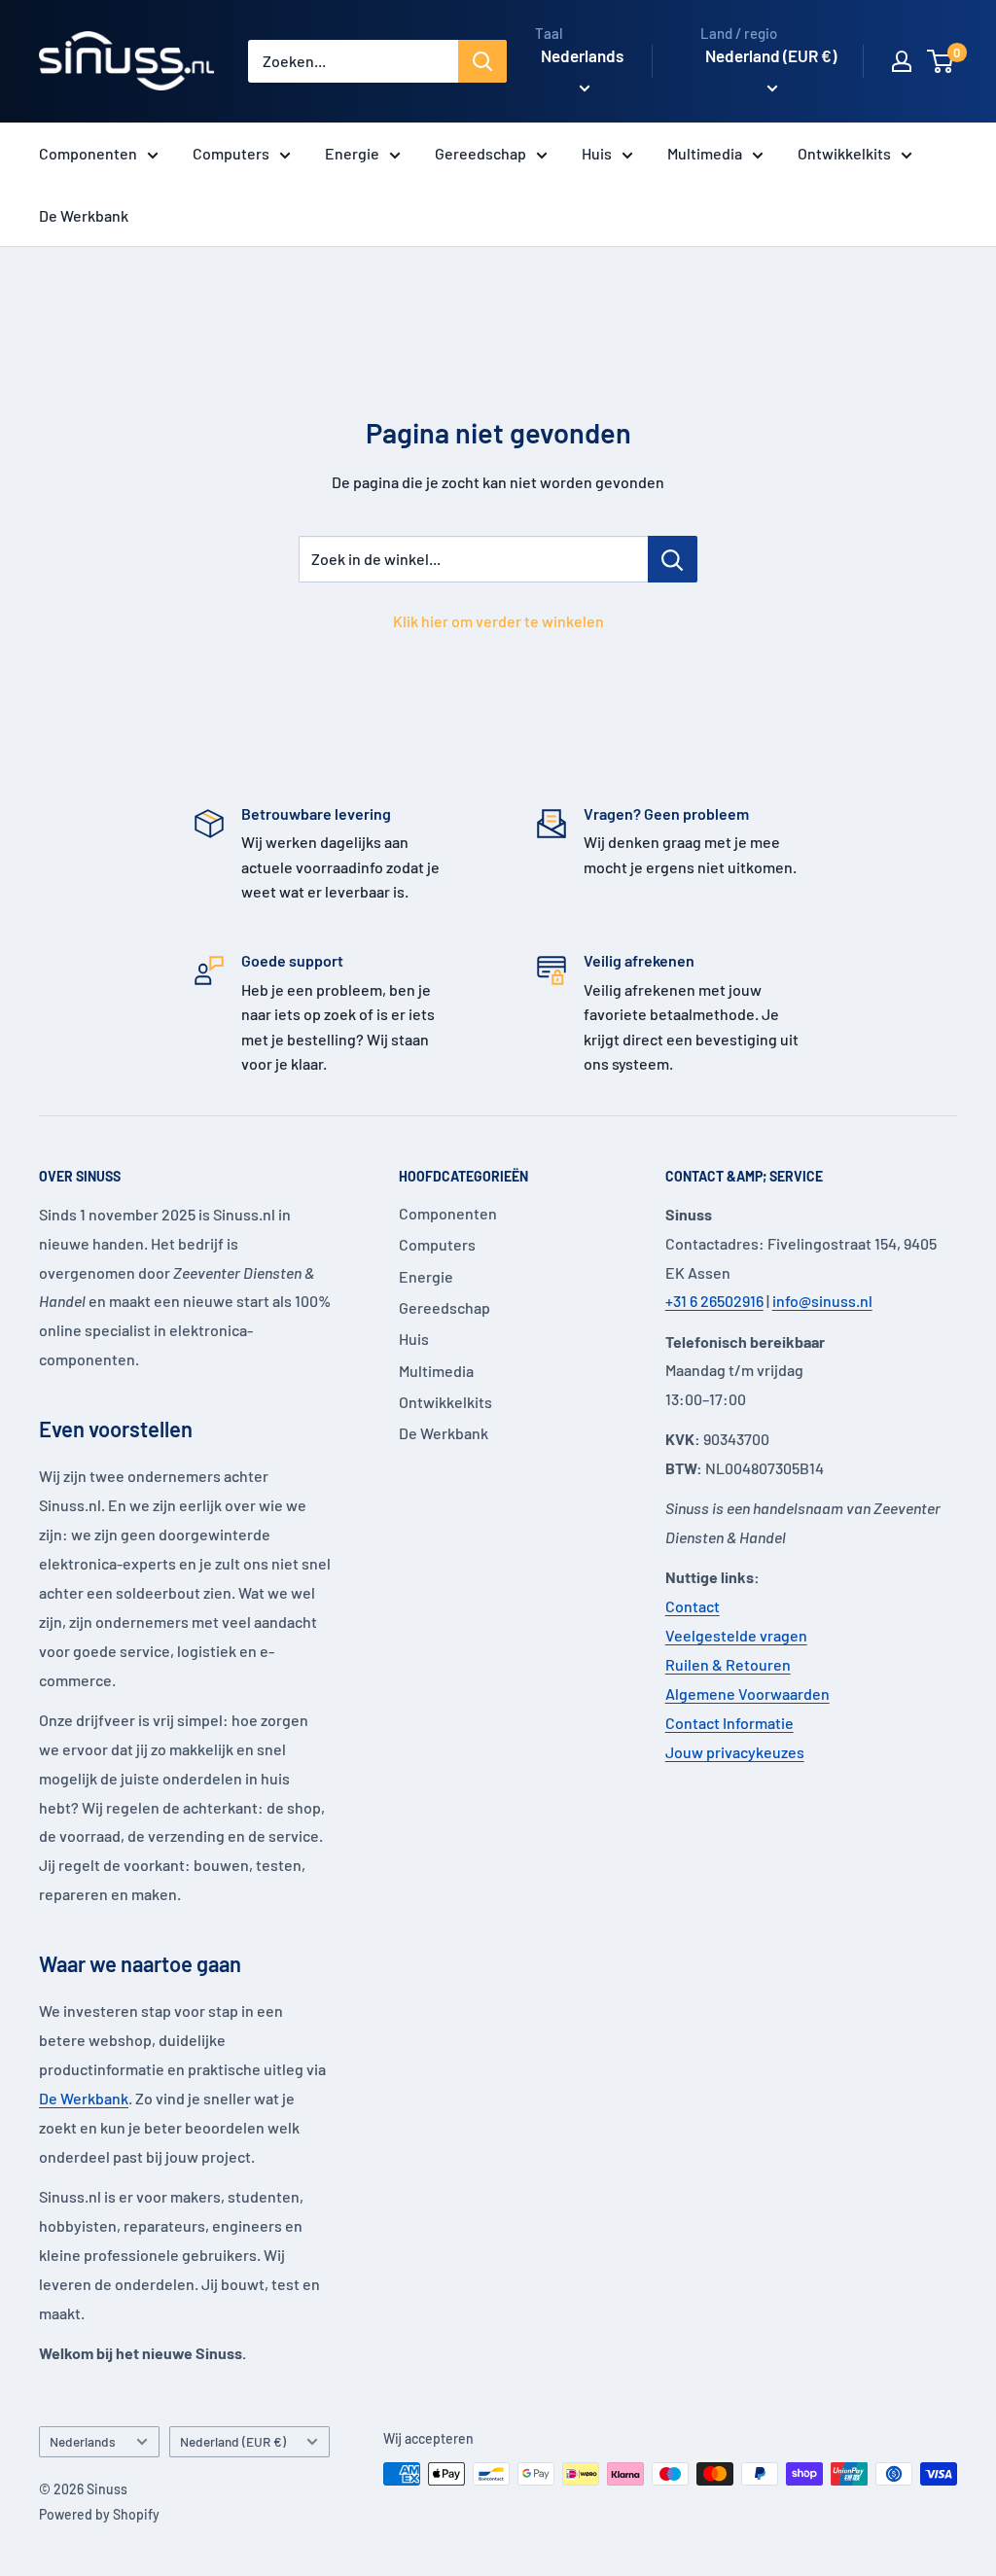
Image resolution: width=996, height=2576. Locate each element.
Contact (693, 1606)
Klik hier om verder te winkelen (498, 621)
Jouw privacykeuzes (735, 1752)
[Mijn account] (902, 61)
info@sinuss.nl (822, 1301)
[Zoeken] (482, 61)
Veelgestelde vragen (736, 1635)
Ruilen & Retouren (728, 1664)
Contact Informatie (729, 1723)
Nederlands (83, 2441)
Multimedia (705, 153)
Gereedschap (480, 153)
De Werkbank (84, 215)
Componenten (88, 153)
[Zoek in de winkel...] (673, 559)
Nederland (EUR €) (233, 2441)
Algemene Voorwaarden (747, 1694)
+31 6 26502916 (714, 1301)
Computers (231, 153)
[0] (941, 61)
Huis (597, 153)
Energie (352, 153)
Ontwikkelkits (844, 153)
